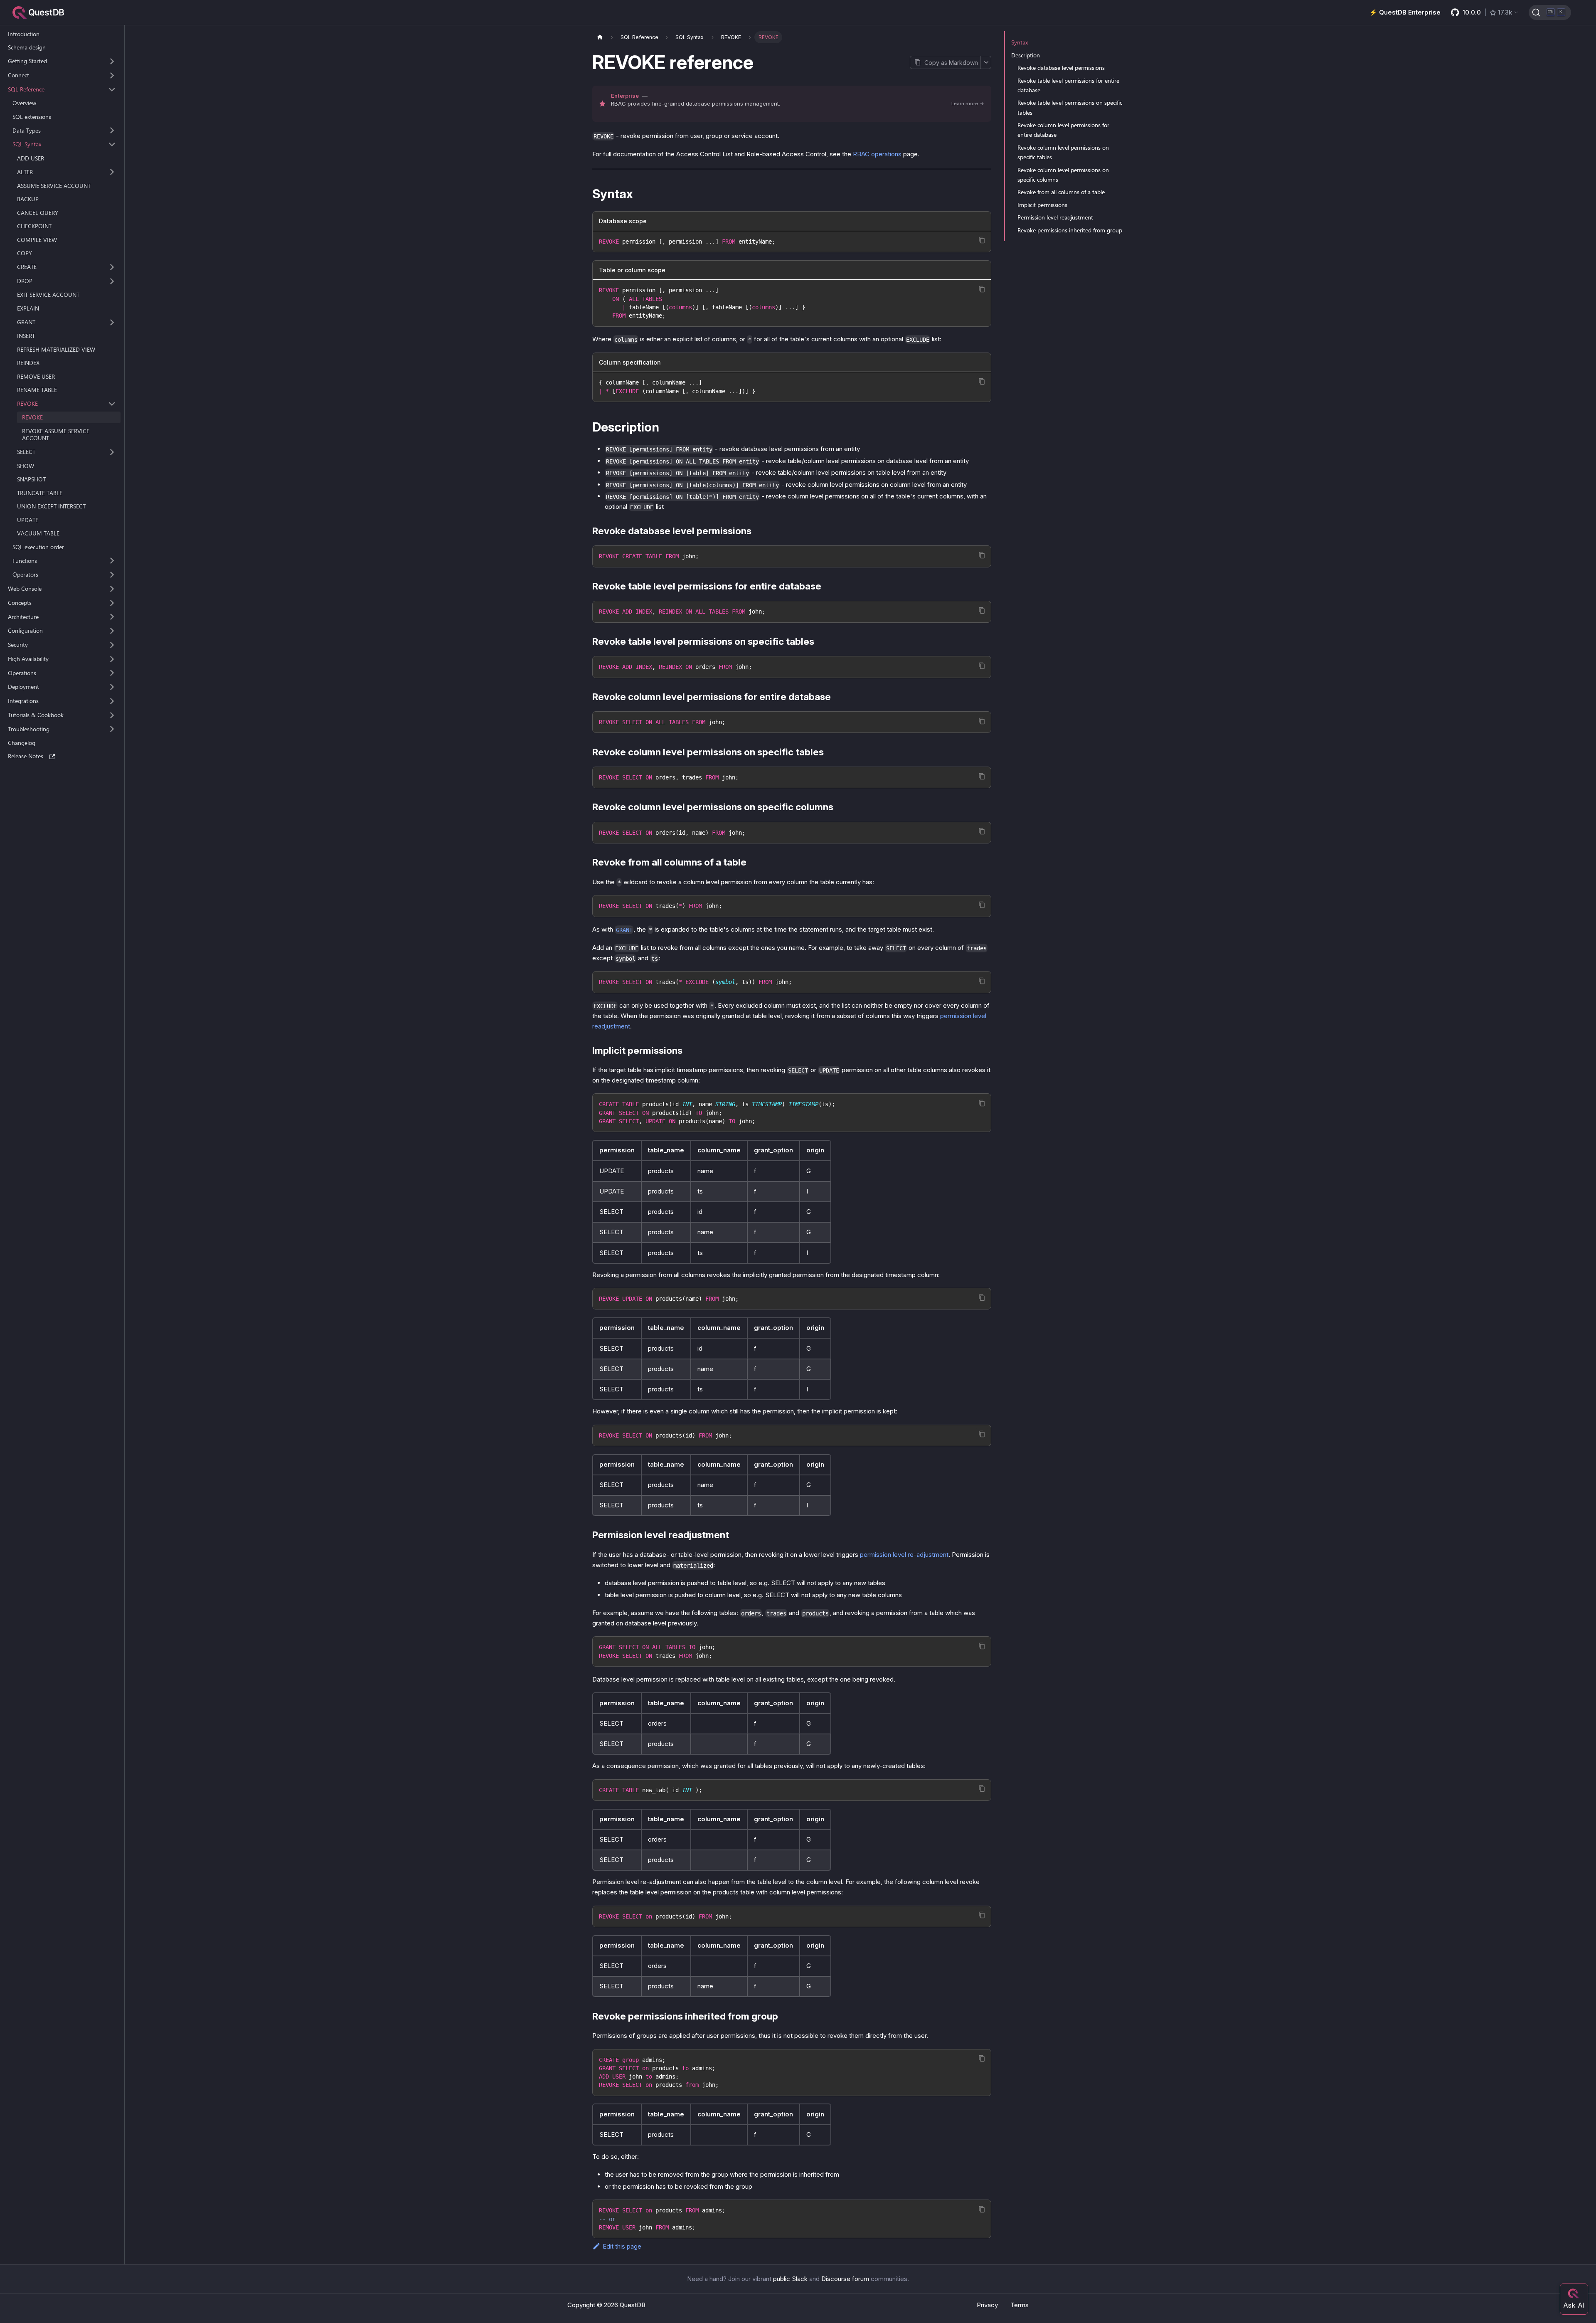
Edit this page (622, 2246)
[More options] (986, 62)
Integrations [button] (23, 701)
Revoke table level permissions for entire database (1068, 85)
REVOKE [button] (27, 404)
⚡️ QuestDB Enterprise (1405, 12)
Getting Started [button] (27, 61)
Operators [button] (25, 575)
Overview (24, 103)
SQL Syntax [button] (27, 144)
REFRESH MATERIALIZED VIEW (56, 349)
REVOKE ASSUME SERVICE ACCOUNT (56, 435)
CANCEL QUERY (38, 213)
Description (1026, 55)
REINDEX (28, 363)
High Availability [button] (28, 659)
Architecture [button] (23, 617)
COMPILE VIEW (37, 240)
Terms (1020, 2305)
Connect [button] (18, 75)
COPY (25, 253)
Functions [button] (25, 561)
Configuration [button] (25, 631)
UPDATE (28, 520)
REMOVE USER (36, 376)
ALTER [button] (25, 172)
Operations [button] (22, 673)
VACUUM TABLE (38, 533)
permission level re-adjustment (904, 1555)
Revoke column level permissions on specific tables (1063, 152)
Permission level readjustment (1055, 217)
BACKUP (28, 199)
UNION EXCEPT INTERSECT (51, 506)
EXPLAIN (28, 308)
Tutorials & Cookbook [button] (36, 715)
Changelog (22, 743)
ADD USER (31, 158)
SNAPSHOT (31, 479)
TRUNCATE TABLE (40, 493)
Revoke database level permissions (1061, 68)
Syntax (1020, 42)
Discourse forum (845, 2279)
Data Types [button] (27, 130)
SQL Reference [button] (26, 89)
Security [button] (18, 645)
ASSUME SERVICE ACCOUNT (54, 186)
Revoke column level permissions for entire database (1063, 130)
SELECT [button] (26, 452)
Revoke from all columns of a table (1061, 192)
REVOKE (32, 418)
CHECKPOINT (34, 226)
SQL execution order (38, 547)
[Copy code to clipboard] (982, 240)
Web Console (25, 589)
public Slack (790, 2279)
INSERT (26, 336)
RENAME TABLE (37, 390)
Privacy (987, 2305)
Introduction (24, 34)
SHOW (26, 466)
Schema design (27, 48)
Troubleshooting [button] (29, 729)
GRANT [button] (26, 322)
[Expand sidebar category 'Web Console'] (112, 589)
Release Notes (26, 756)
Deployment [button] (23, 687)
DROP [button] (25, 281)
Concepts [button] (20, 603)
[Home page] (600, 37)
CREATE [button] (27, 267)
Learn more (965, 104)
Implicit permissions (1042, 205)
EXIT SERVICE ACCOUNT (48, 295)
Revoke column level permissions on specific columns (1063, 175)
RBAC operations (877, 154)
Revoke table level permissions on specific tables (1070, 107)
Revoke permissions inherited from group (1070, 230)
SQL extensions (32, 117)
